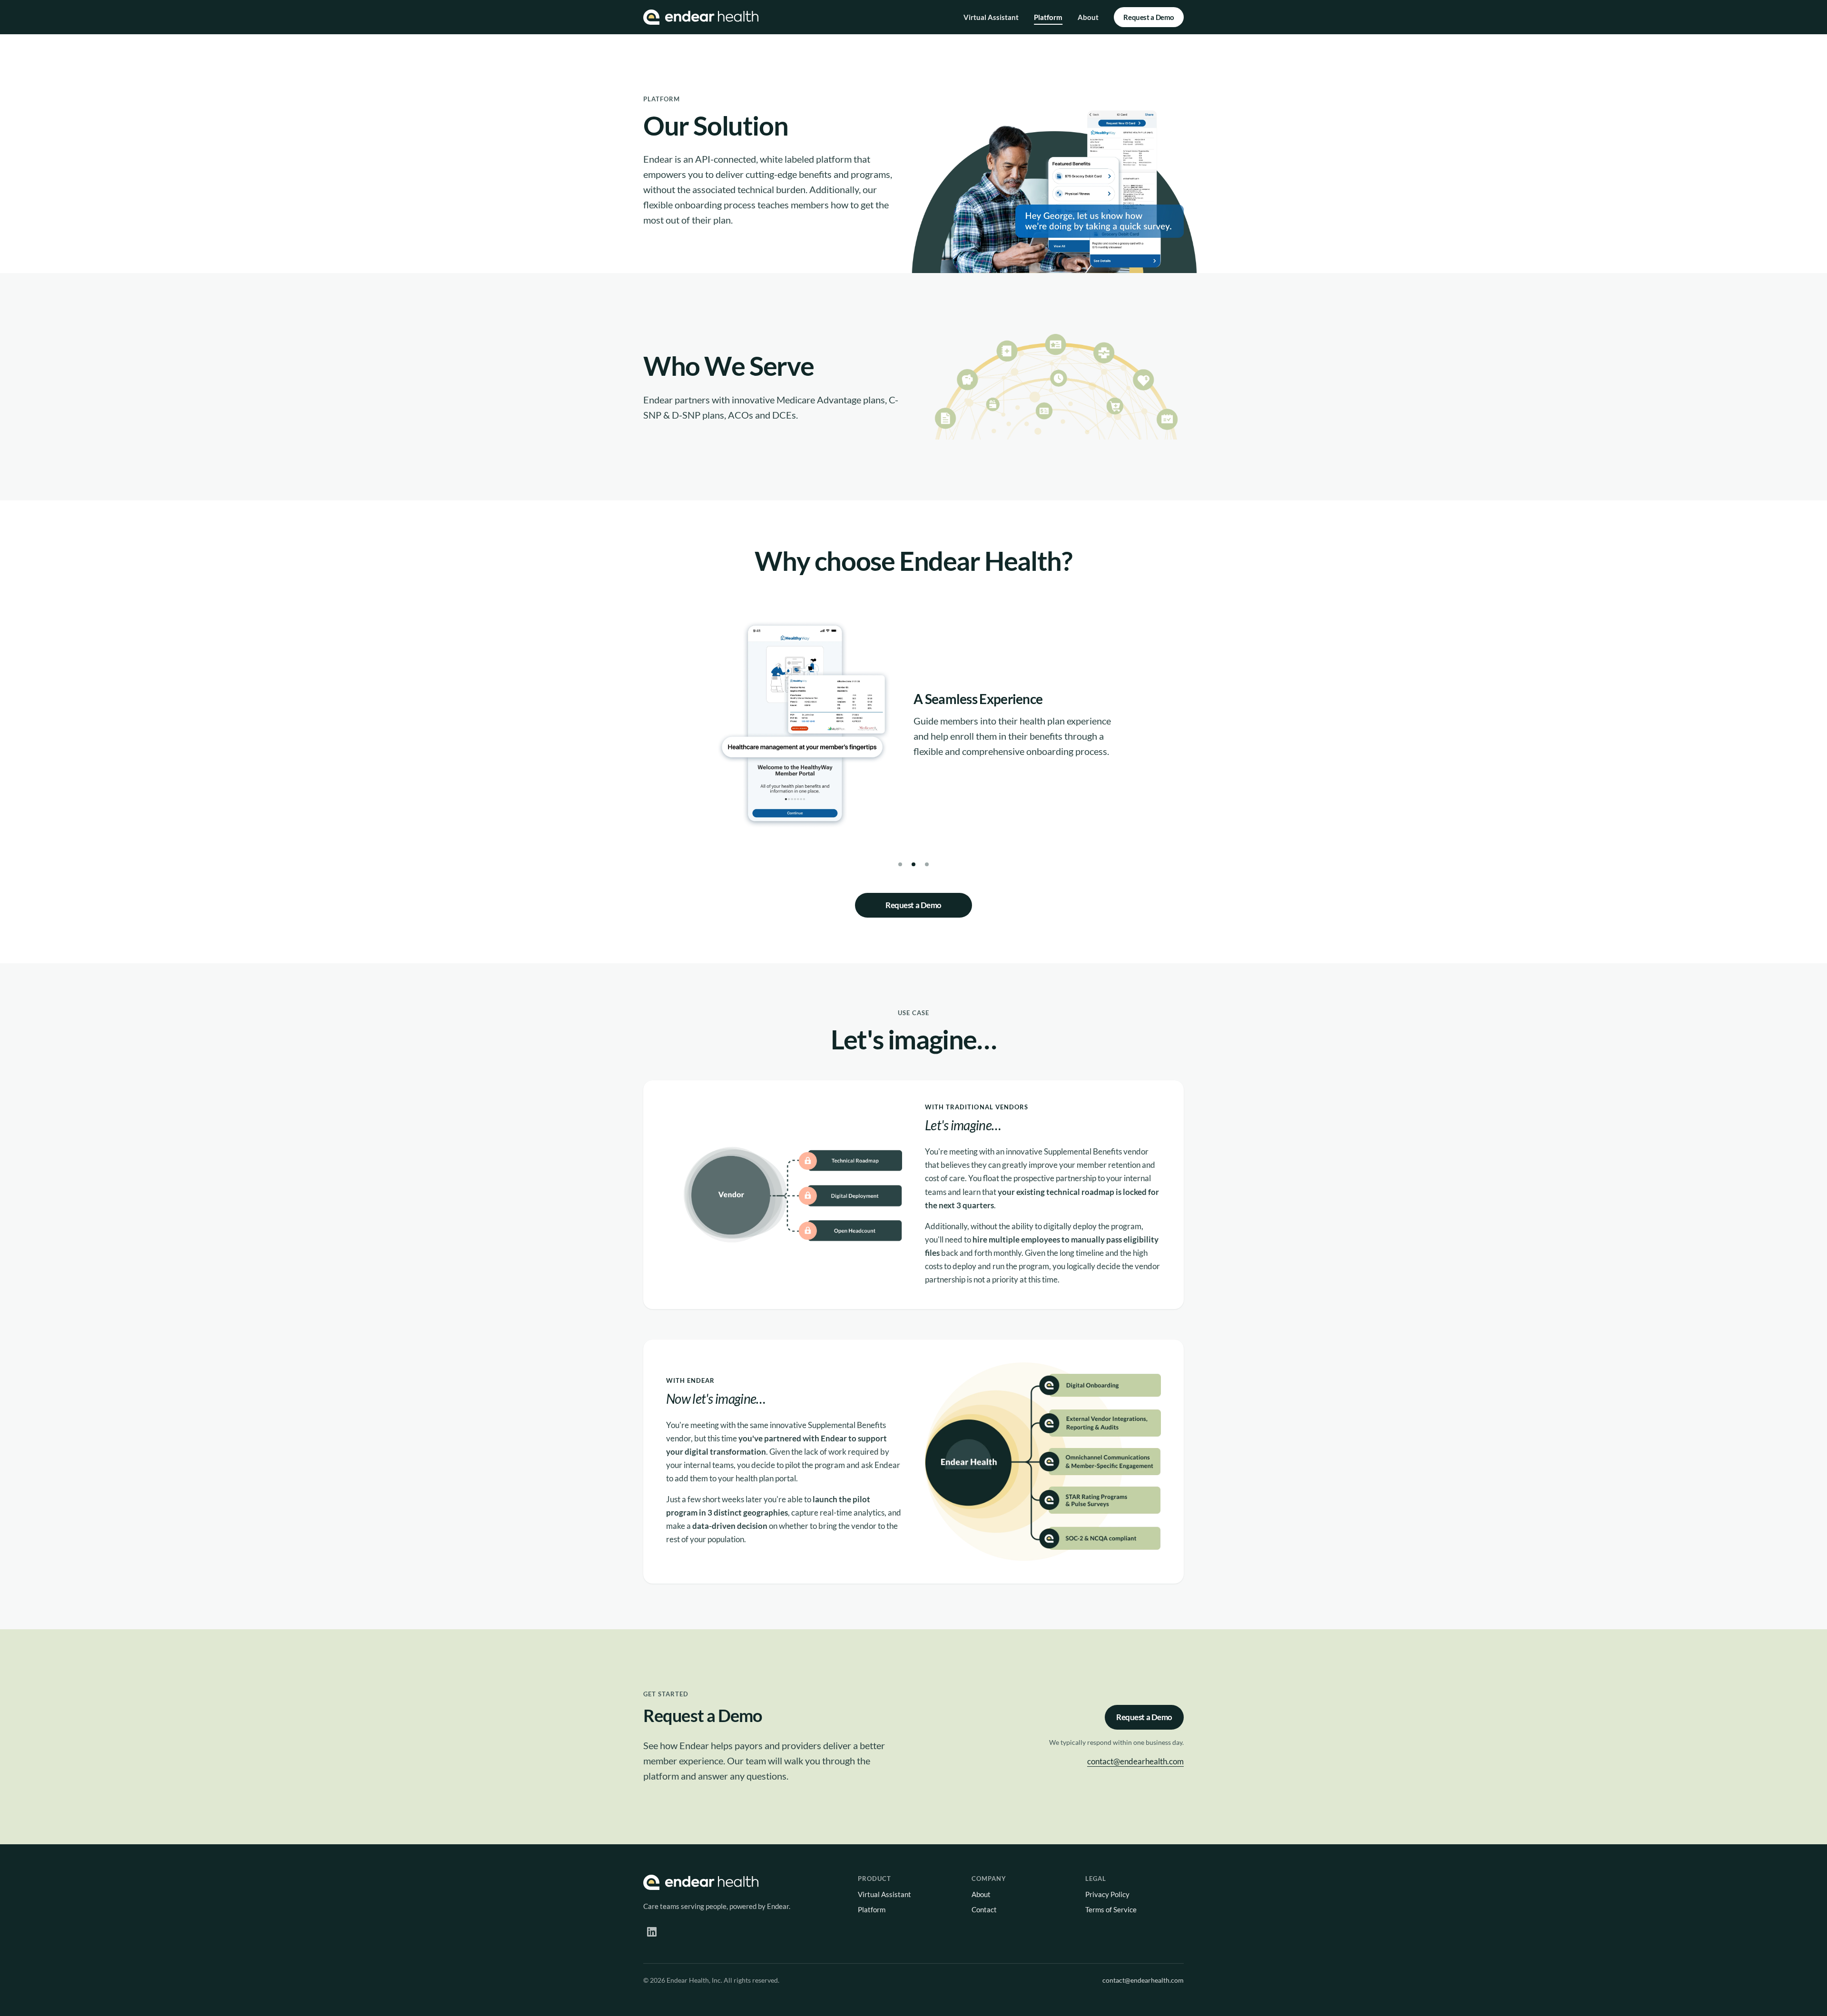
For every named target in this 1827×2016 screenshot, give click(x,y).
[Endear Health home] (701, 17)
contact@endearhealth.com (1135, 1761)
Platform (1048, 17)
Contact (984, 1909)
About (1088, 17)
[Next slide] (1115, 734)
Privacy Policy (1107, 1894)
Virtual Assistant (991, 17)
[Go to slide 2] (913, 864)
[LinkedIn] (652, 1932)
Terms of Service (1111, 1909)
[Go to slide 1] (900, 864)
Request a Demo (1149, 17)
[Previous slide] (712, 734)
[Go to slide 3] (927, 864)
